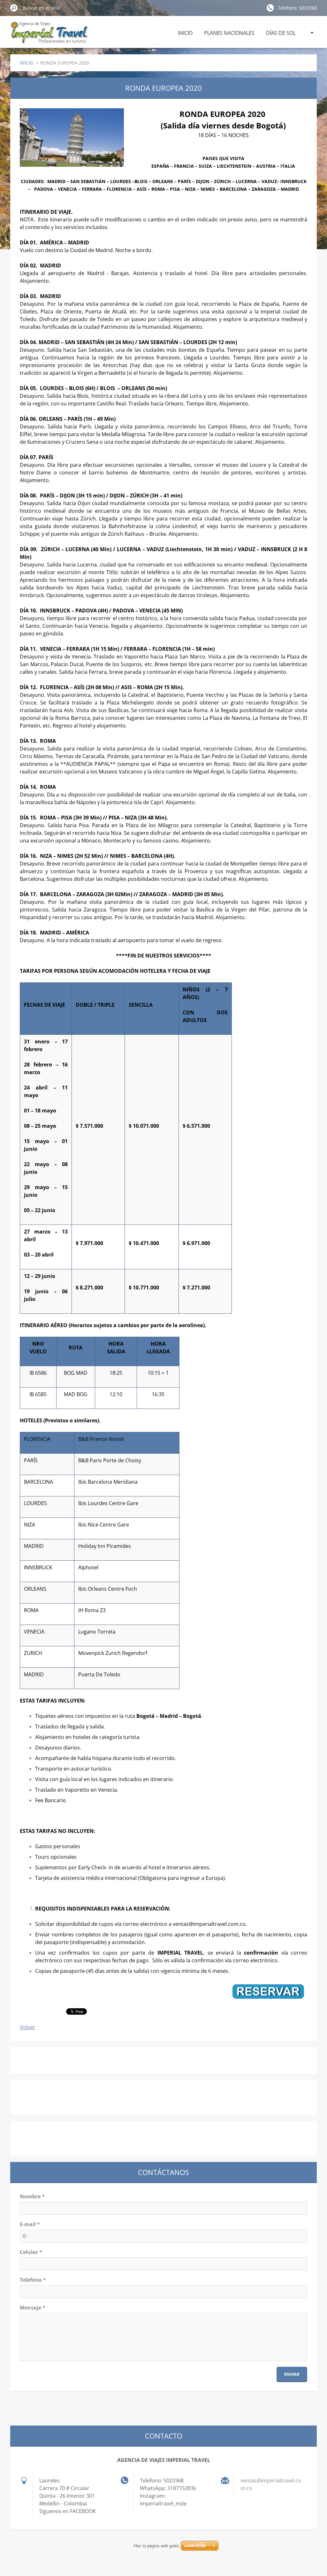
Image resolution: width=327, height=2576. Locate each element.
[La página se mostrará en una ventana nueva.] (72, 138)
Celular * (31, 2252)
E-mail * (30, 2224)
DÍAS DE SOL (281, 33)
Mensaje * (33, 2308)
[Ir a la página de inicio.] (49, 36)
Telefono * (33, 2280)
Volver (27, 2027)
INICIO (185, 33)
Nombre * (32, 2196)
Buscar (14, 8)
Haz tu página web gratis (157, 2546)
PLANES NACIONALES (229, 33)
